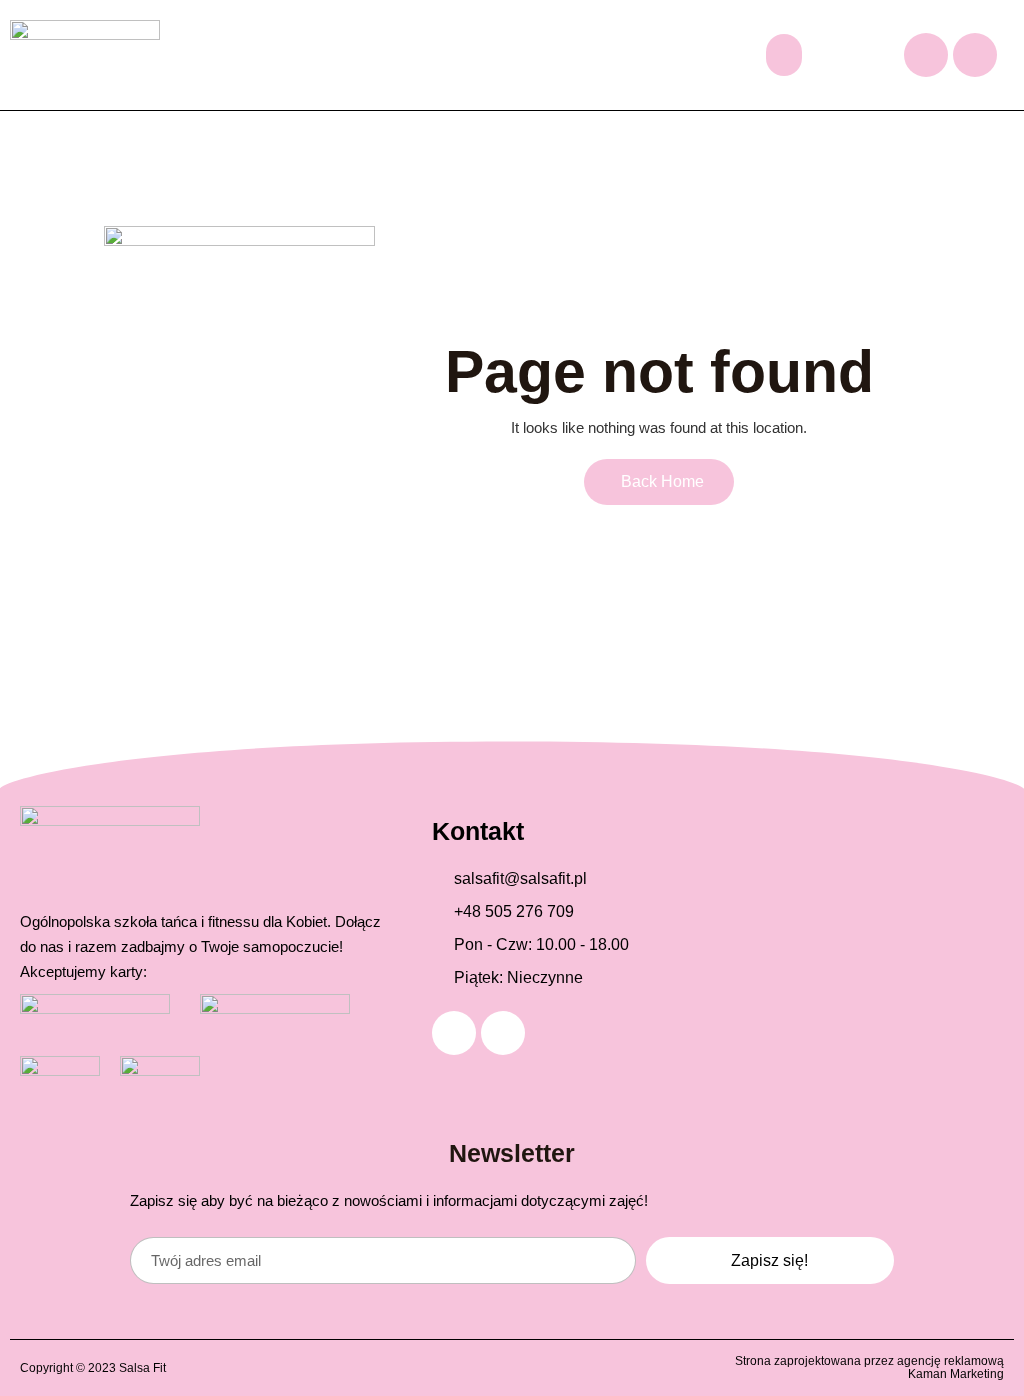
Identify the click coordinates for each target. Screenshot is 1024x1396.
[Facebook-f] (926, 55)
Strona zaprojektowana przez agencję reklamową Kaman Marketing (869, 1367)
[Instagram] (975, 55)
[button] (784, 55)
